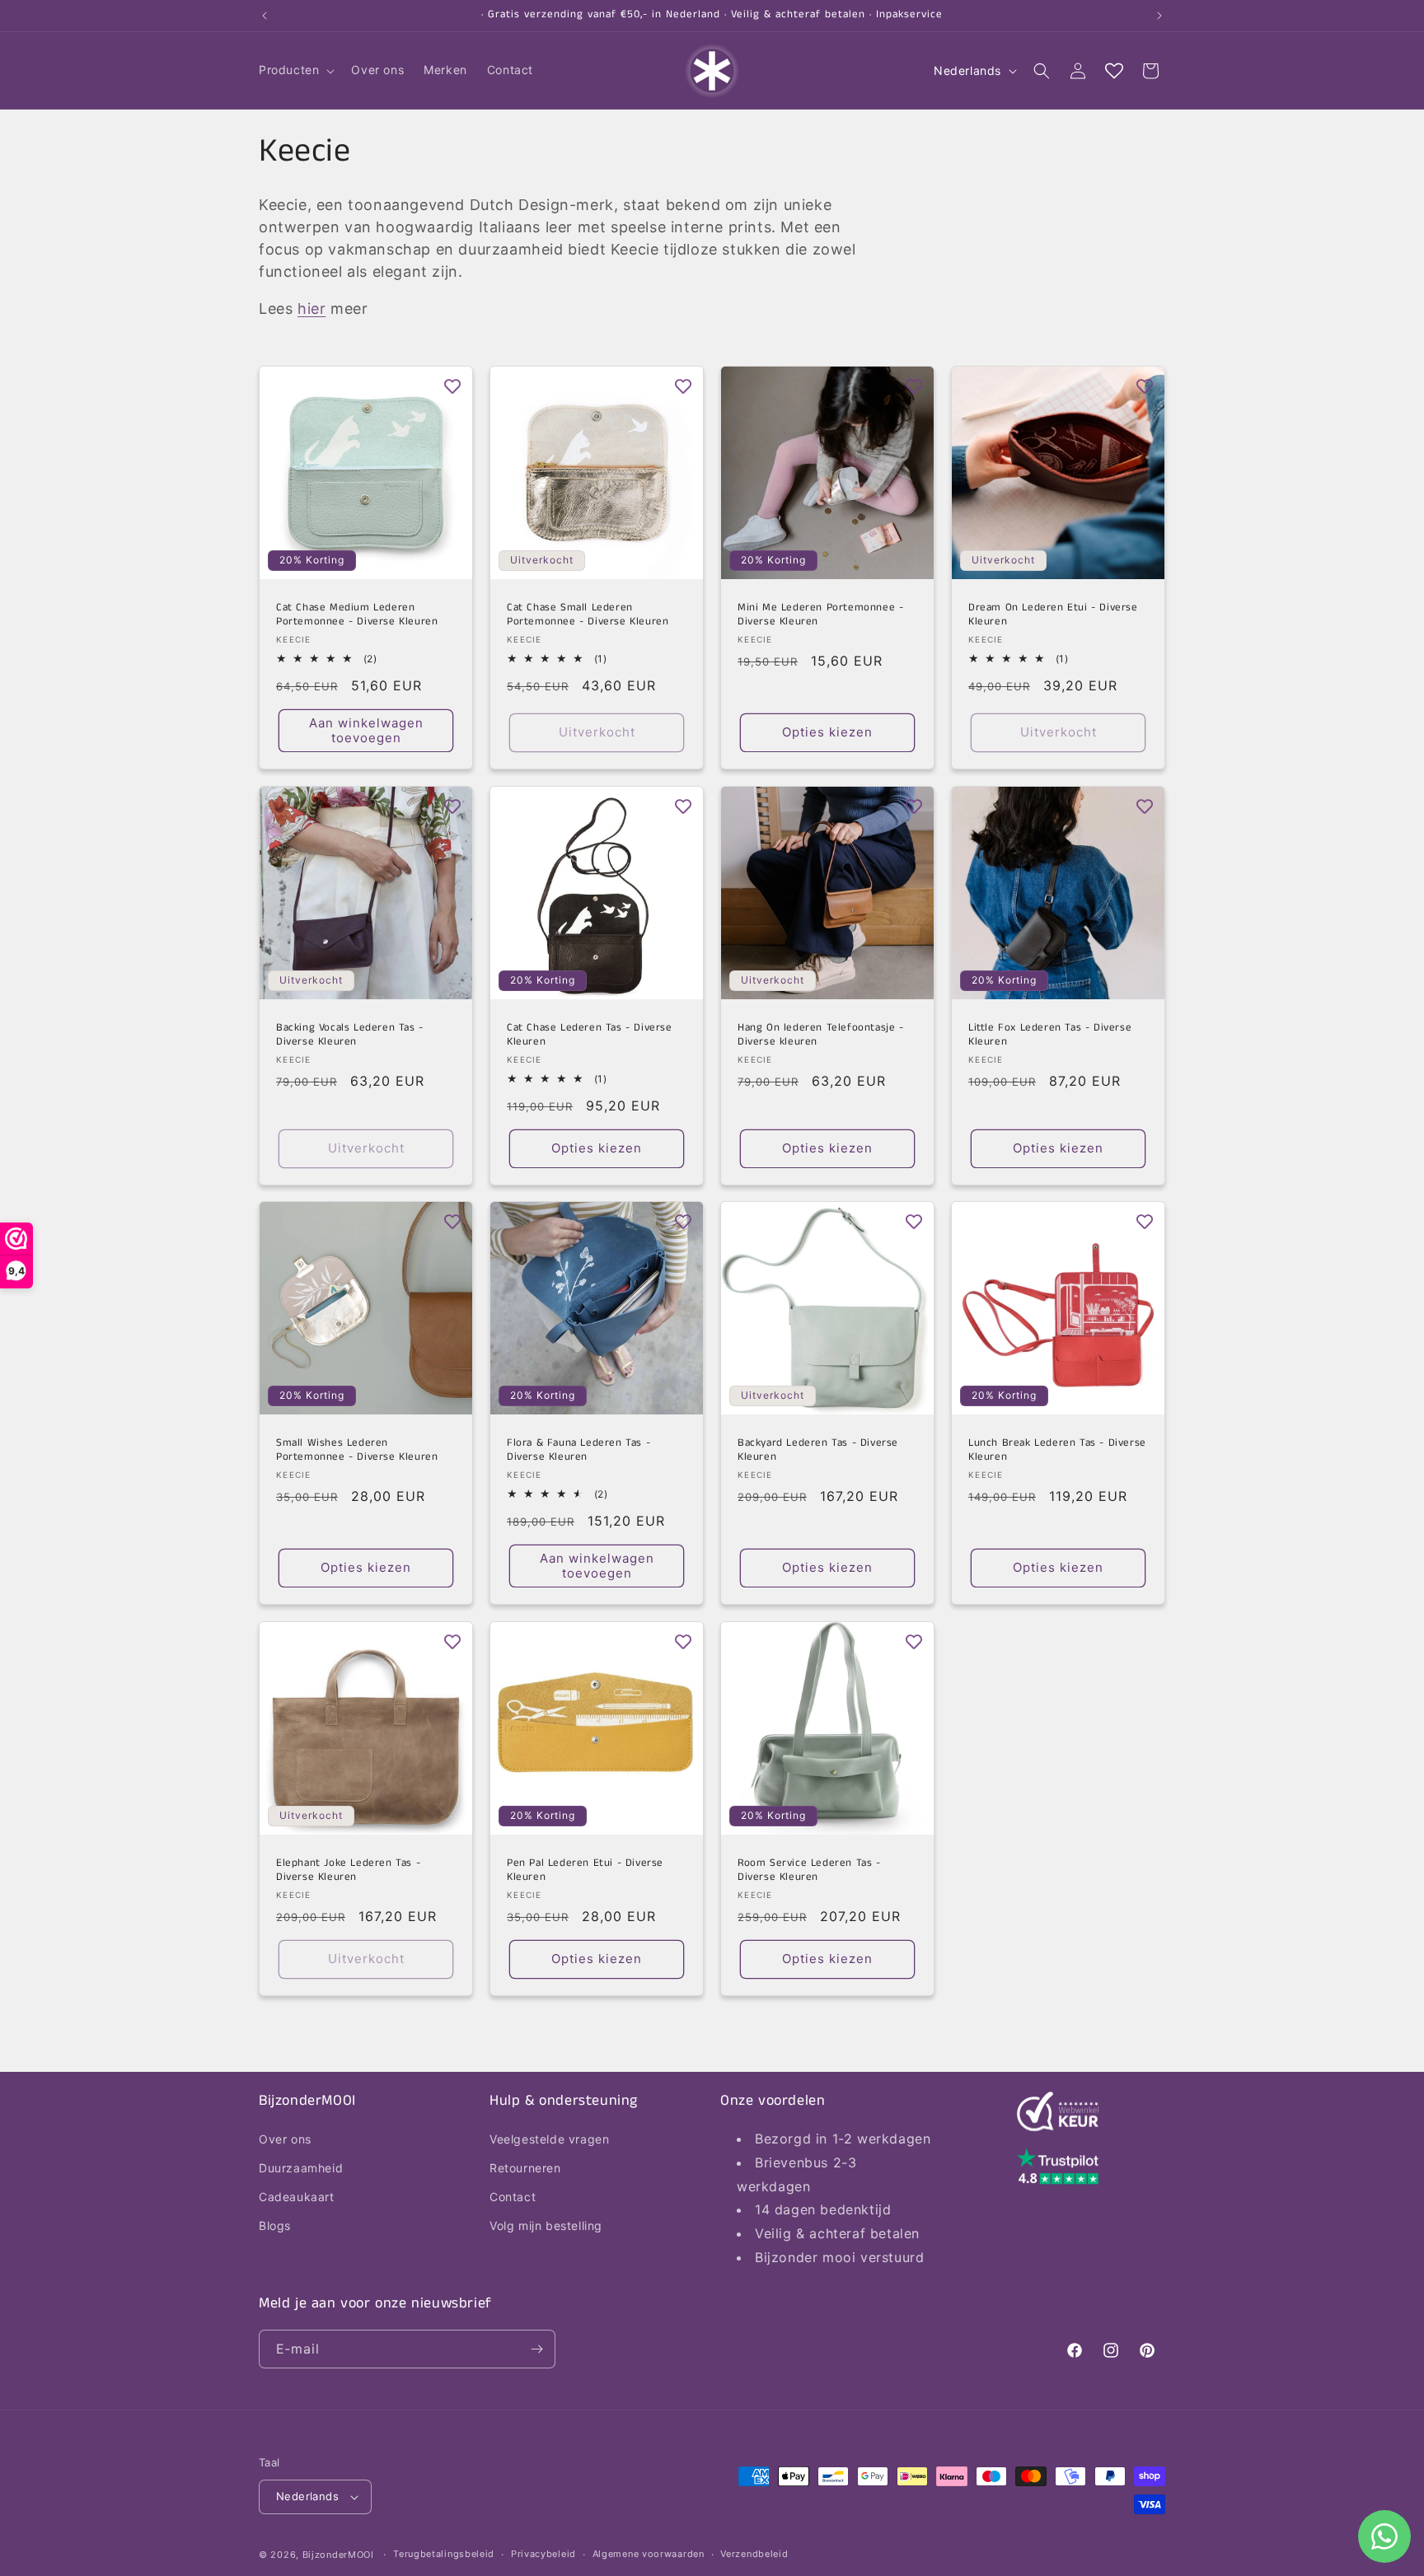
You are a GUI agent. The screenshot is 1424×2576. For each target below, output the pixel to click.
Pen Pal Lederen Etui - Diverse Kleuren (585, 1871)
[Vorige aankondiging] (265, 16)
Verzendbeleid (754, 2554)
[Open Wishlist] (1114, 71)
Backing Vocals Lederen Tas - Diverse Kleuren (350, 1036)
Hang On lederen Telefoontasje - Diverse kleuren (821, 1036)
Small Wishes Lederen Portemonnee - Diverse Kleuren (357, 1451)
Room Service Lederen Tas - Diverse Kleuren (809, 1871)
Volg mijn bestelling (546, 2226)
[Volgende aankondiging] (1159, 16)
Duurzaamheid (301, 2168)
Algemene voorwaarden (649, 2554)
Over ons (285, 2139)
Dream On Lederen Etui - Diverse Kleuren (1053, 615)
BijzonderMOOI (338, 2555)
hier (311, 309)
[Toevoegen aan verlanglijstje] (452, 386)
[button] (295, 70)
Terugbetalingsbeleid (444, 2554)
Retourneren (525, 2168)
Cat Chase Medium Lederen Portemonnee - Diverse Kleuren (357, 615)
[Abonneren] (536, 2349)
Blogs (275, 2226)
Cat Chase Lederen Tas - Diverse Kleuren (590, 1036)
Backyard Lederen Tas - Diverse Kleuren (818, 1451)
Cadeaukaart (297, 2197)
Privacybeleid (543, 2554)
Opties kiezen (827, 732)
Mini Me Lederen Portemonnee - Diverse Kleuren (820, 615)
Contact (513, 2197)
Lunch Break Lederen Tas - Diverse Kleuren (1057, 1451)
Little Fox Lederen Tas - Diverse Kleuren (1050, 1036)
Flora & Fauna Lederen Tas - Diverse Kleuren (578, 1451)
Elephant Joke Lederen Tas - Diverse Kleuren (348, 1871)
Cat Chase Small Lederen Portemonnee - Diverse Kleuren (588, 615)
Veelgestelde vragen (549, 2139)
